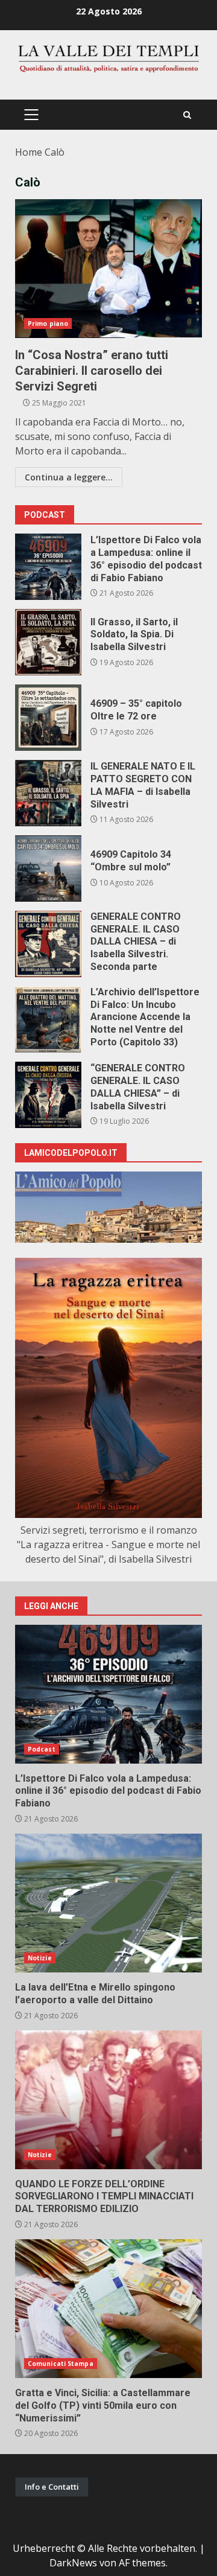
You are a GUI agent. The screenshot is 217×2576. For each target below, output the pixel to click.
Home (29, 152)
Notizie (40, 1958)
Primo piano (48, 324)
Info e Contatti (52, 2487)
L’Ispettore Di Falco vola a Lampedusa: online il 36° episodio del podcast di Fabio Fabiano (48, 567)
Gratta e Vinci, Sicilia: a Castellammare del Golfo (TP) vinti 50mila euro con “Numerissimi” (108, 2309)
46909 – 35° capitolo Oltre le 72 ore (48, 718)
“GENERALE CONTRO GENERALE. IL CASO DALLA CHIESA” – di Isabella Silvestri (48, 1095)
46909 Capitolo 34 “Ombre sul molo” (48, 869)
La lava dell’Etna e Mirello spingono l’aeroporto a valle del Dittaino (108, 1903)
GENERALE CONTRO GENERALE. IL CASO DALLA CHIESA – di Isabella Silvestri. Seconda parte (48, 944)
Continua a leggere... (69, 477)
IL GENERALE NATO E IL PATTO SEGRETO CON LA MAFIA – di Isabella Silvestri (48, 793)
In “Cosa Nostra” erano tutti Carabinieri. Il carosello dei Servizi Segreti (108, 269)
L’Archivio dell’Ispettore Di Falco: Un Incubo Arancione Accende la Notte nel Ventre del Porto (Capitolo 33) (48, 1019)
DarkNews (73, 2563)
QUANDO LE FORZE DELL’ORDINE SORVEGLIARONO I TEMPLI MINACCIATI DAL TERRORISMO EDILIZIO (108, 2100)
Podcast (42, 1749)
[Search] (187, 115)
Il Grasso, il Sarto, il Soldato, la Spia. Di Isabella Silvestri (48, 642)
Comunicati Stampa (61, 2364)
